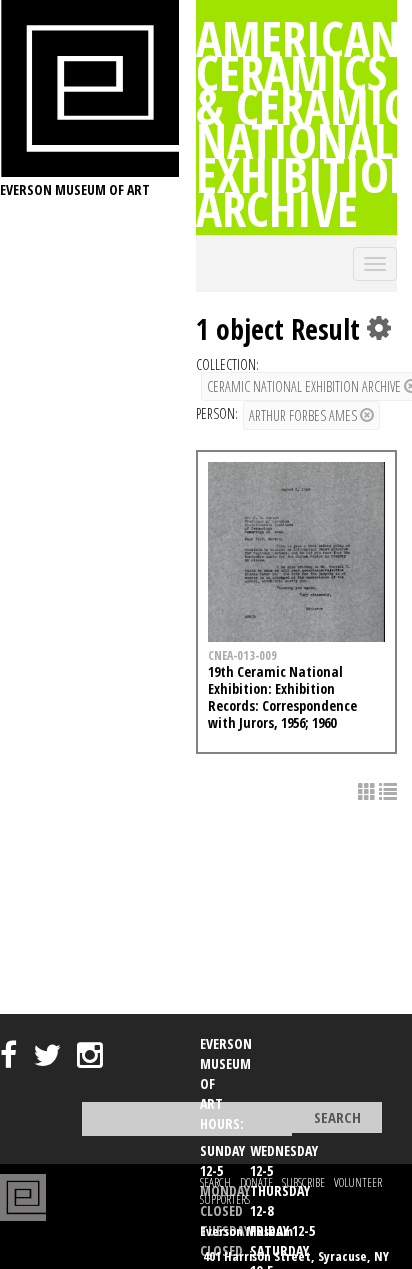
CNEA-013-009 (242, 655)
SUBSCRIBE (303, 1182)
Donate (256, 1182)
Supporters (225, 1199)
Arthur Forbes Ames (304, 415)
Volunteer (358, 1182)
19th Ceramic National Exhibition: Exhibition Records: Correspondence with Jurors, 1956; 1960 (282, 696)
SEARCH (215, 1182)
